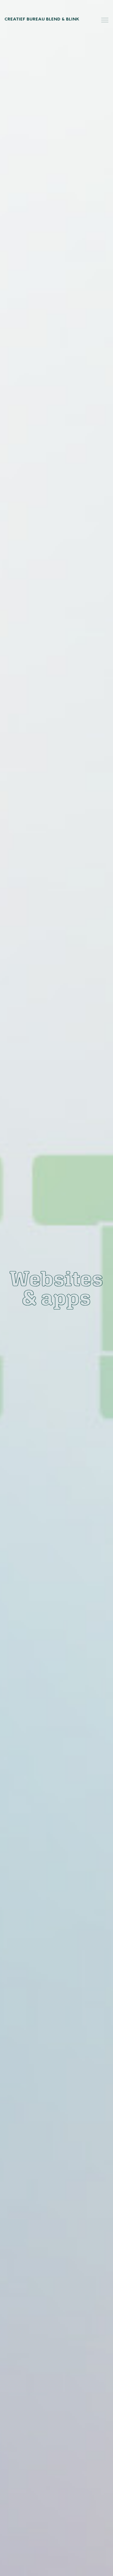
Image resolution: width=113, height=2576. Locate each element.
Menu (105, 20)
